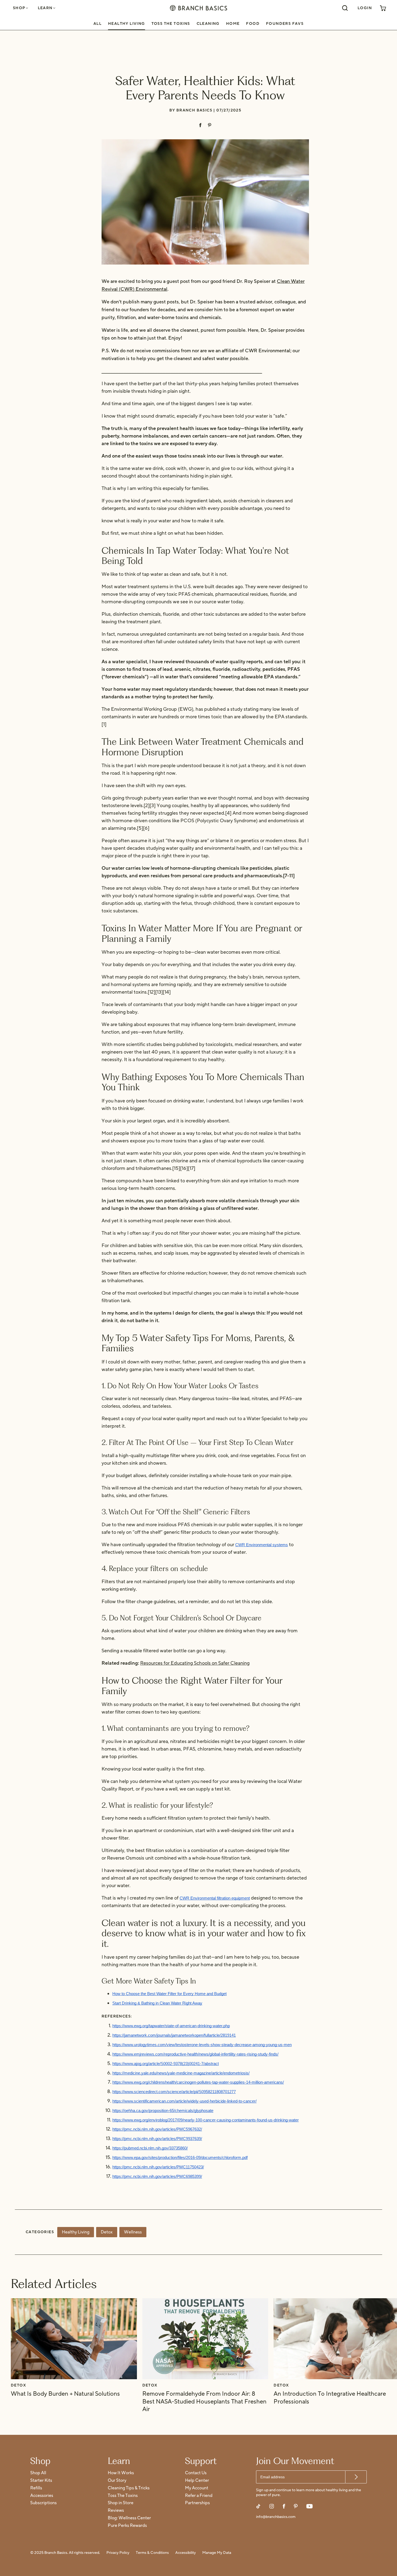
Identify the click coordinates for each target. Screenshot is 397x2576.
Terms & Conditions (152, 2553)
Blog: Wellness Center (129, 2518)
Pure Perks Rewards (127, 2526)
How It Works (121, 2473)
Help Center (197, 2481)
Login (365, 8)
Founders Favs (285, 24)
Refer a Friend (199, 2496)
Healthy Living (127, 24)
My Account (197, 2488)
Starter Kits (41, 2481)
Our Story (117, 2481)
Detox (107, 2232)
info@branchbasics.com (276, 2517)
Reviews (116, 2511)
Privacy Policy (118, 2553)
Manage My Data (217, 2553)
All (97, 24)
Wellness (133, 2232)
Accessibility (186, 2553)
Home (233, 24)
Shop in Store (121, 2503)
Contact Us (196, 2473)
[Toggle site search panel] (345, 8)
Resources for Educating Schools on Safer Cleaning (195, 1663)
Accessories (42, 2496)
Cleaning (208, 24)
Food (253, 24)
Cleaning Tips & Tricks (129, 2488)
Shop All (38, 2473)
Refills (36, 2488)
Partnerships (197, 2503)
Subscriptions (43, 2503)
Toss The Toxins (171, 24)
